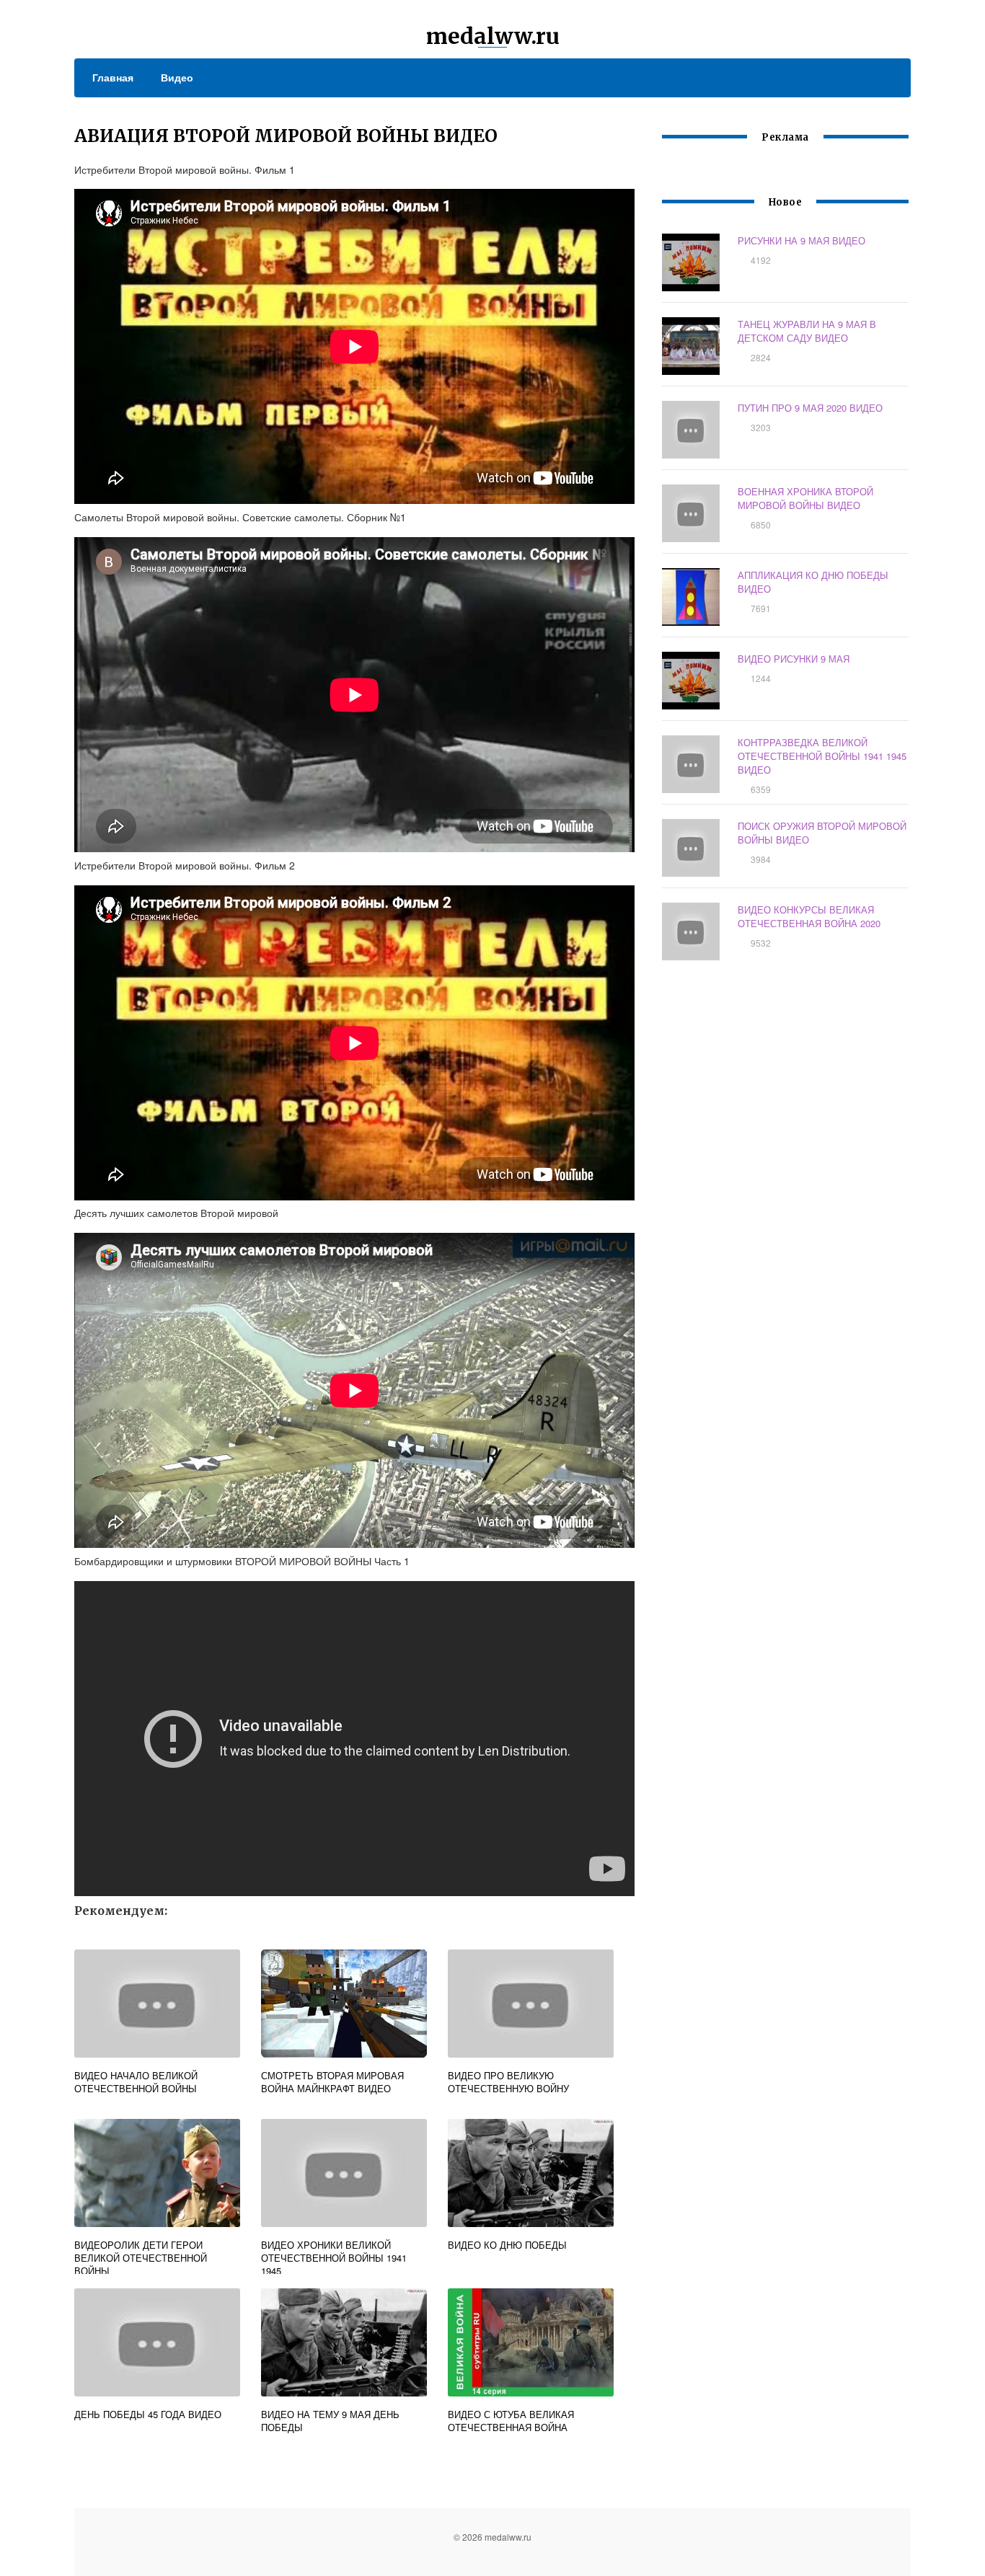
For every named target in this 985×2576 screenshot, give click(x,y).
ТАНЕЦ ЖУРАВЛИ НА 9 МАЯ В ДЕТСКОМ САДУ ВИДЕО (807, 331)
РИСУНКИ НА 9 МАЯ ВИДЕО (801, 240)
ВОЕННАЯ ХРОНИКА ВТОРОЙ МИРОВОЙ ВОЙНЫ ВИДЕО (805, 498)
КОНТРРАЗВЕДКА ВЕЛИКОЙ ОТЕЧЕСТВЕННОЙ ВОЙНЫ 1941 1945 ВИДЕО (822, 756)
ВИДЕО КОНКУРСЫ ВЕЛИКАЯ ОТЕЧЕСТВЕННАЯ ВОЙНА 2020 (809, 916)
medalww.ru (493, 36)
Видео (177, 77)
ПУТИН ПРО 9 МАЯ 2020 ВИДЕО (810, 408)
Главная (113, 77)
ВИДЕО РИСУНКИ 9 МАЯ (794, 659)
